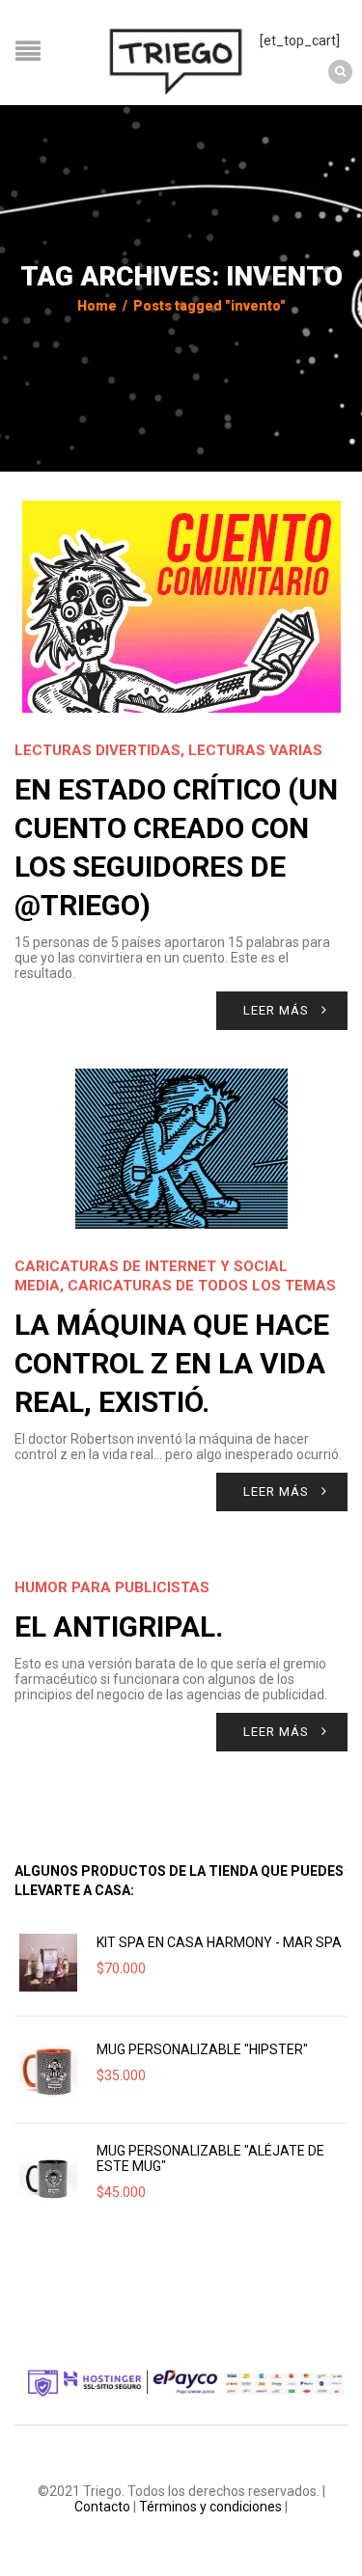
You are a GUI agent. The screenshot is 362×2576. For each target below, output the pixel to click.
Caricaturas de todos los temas (202, 1286)
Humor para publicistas (112, 1587)
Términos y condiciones (210, 2507)
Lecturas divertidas (97, 750)
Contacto (102, 2507)
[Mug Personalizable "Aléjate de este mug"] (48, 2177)
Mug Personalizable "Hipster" (202, 2049)
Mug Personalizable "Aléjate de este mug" (210, 2158)
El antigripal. (119, 1627)
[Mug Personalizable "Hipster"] (48, 2070)
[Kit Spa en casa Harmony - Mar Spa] (48, 1963)
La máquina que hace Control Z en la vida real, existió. (172, 1363)
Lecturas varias (255, 750)
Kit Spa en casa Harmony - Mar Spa (219, 1942)
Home (97, 306)
